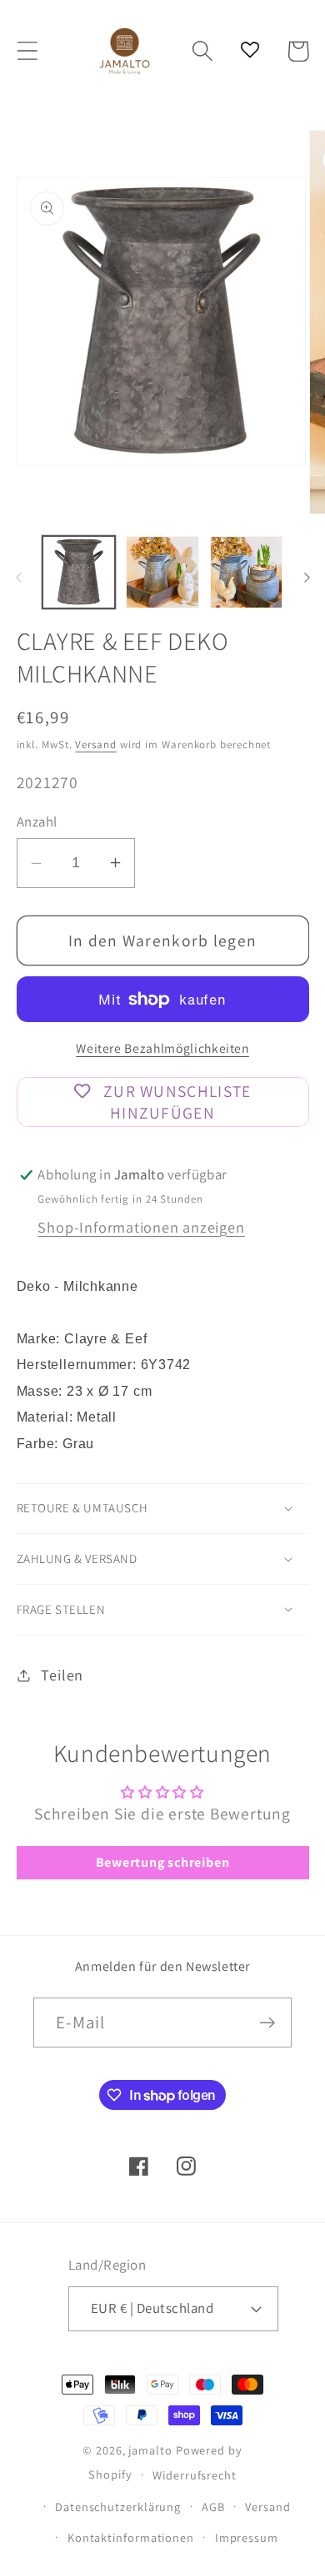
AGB (213, 2507)
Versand (95, 745)
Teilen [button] (62, 1675)
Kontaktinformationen (131, 2537)
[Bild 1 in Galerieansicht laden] (79, 573)
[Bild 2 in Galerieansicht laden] (162, 573)
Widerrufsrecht (195, 2475)
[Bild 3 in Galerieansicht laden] (247, 573)
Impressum (247, 2537)
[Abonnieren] (267, 2023)
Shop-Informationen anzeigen (141, 1227)
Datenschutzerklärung (118, 2507)
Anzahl (37, 821)
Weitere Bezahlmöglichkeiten (162, 1048)
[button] (27, 51)
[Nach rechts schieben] (307, 578)
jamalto (150, 2450)
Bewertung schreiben (163, 1862)
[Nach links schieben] (18, 578)
